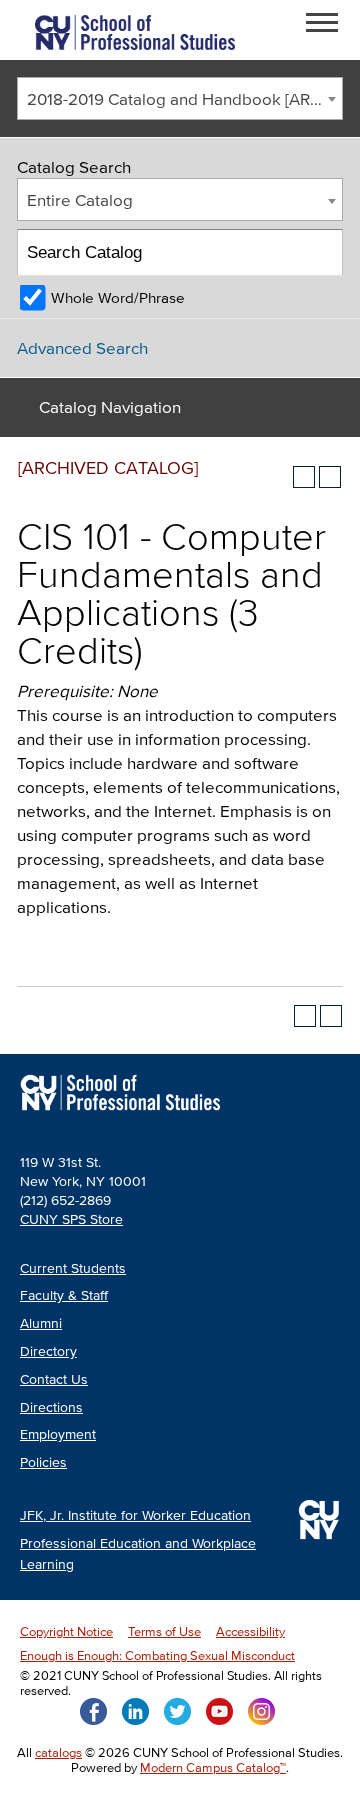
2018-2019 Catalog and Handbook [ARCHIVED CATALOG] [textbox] (184, 98)
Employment (58, 1434)
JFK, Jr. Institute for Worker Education (135, 1515)
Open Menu (328, 25)
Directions (51, 1407)
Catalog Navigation (110, 406)
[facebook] (93, 1709)
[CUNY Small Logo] (319, 1519)
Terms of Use (164, 1631)
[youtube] (219, 1709)
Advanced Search (82, 347)
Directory (48, 1351)
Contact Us (54, 1379)
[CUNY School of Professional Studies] (120, 1112)
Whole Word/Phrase (118, 297)
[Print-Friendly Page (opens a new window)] (304, 477)
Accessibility (250, 1631)
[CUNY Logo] (135, 30)
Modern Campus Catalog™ (213, 1767)
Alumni (41, 1323)
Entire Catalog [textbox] (80, 199)
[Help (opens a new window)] (330, 477)
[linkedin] (135, 1709)
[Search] (320, 252)
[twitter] (177, 1709)
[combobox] (180, 98)
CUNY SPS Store (71, 1219)
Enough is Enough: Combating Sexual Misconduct (157, 1655)
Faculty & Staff (64, 1295)
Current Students (73, 1268)
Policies (43, 1462)
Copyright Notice (66, 1631)
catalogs (58, 1752)
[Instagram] (261, 1709)
